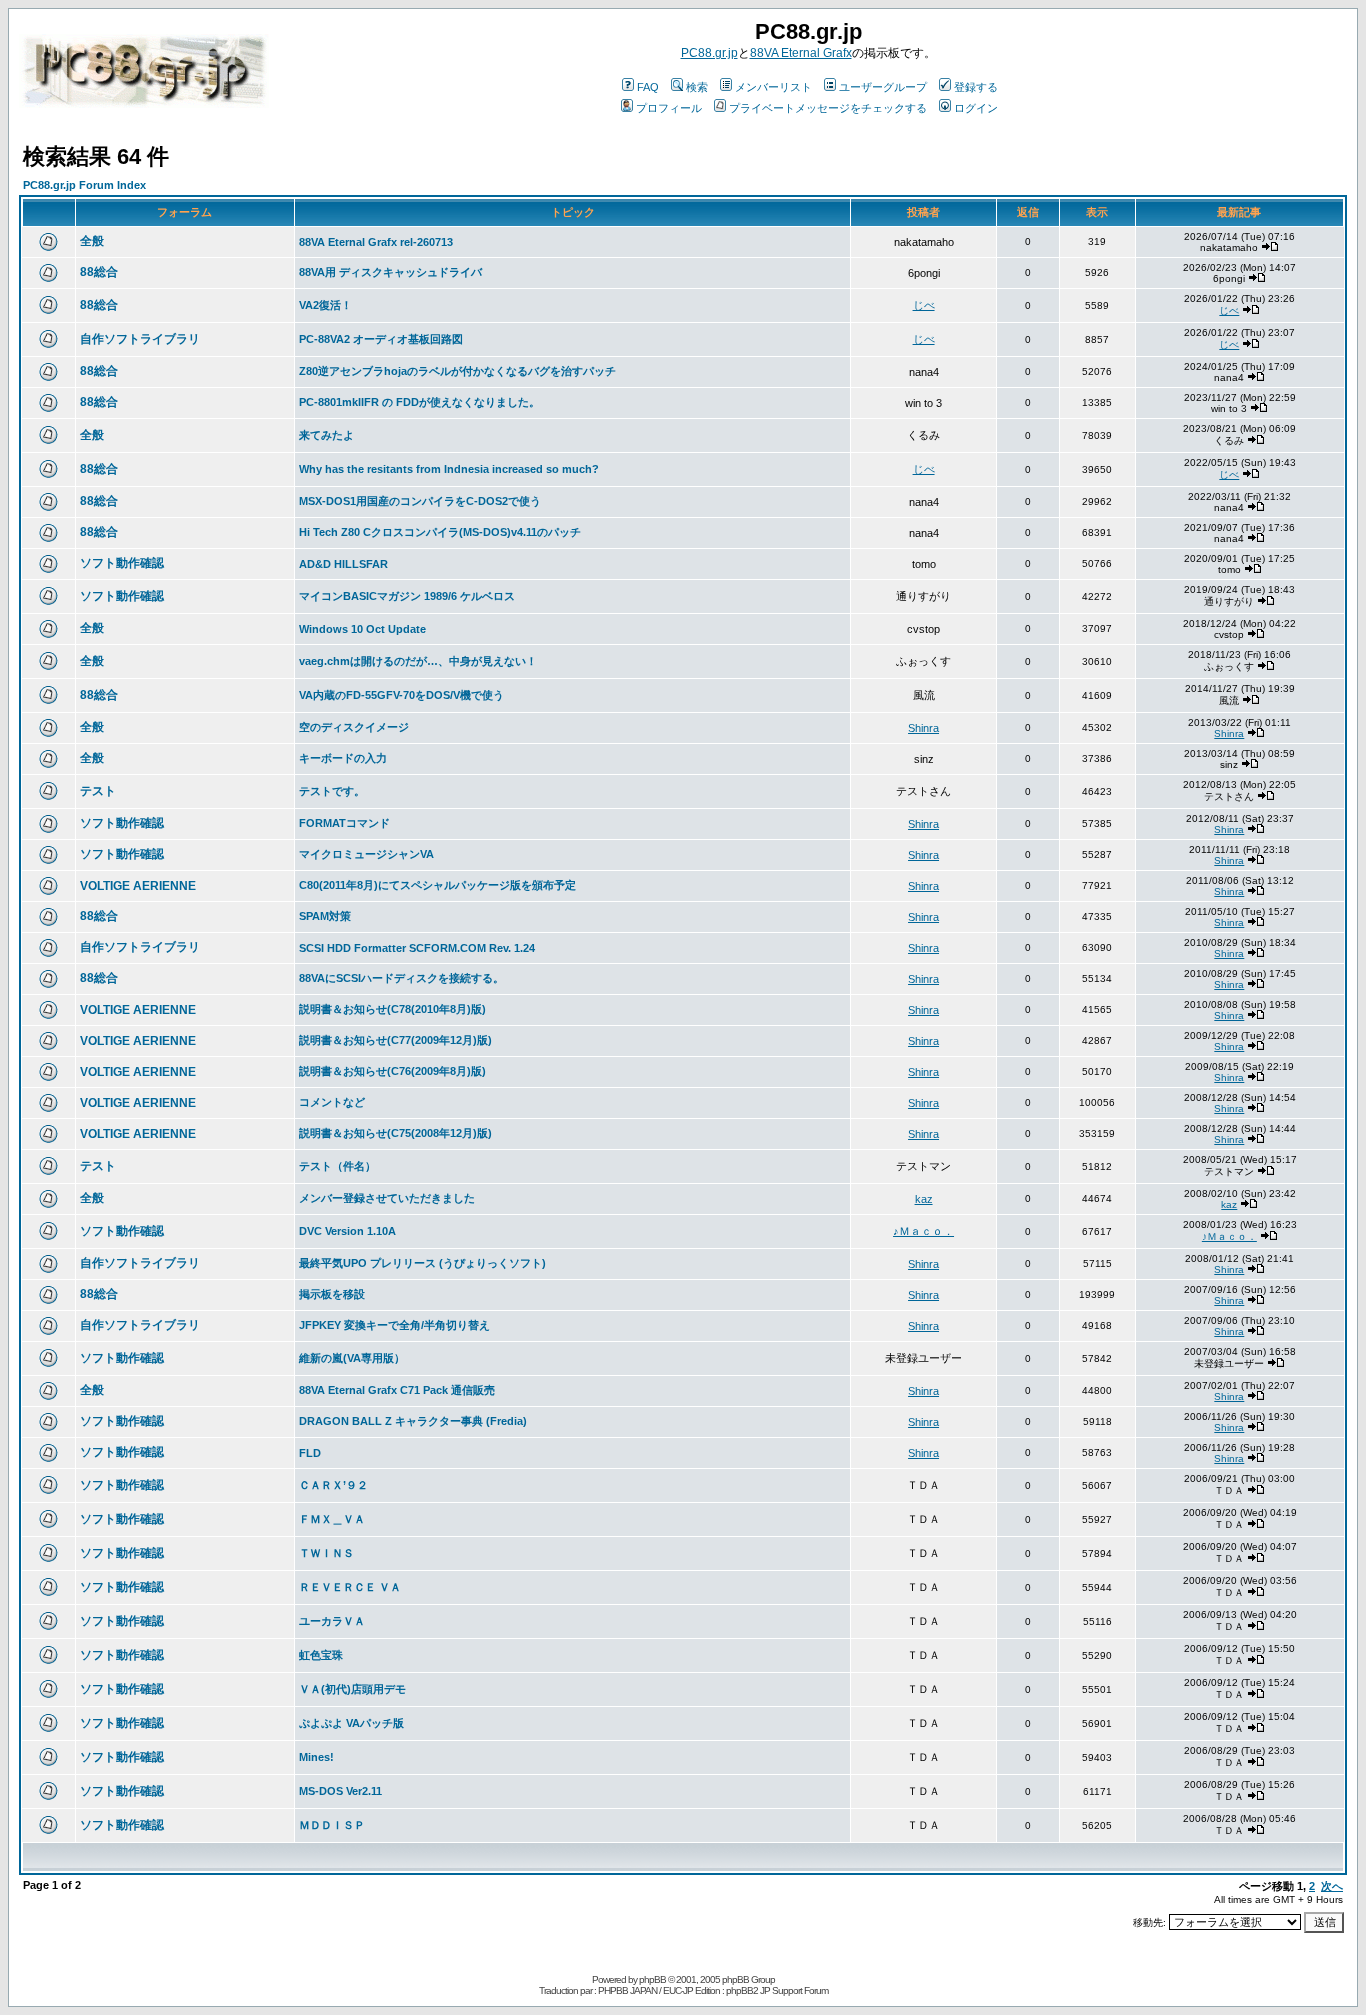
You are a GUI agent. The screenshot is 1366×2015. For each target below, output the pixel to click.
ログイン (976, 108)
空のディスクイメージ (354, 727)
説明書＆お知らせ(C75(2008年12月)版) (395, 1133)
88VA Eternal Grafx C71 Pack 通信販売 (397, 1390)
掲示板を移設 (332, 1294)
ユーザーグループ (883, 87)
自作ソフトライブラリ (140, 339)
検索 (697, 87)
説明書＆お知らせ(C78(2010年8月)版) (392, 1009)
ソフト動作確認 (122, 563)
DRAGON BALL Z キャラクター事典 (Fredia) (413, 1421)
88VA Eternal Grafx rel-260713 (376, 242)
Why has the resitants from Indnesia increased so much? (449, 469)
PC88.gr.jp (709, 53)
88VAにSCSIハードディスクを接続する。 (401, 978)
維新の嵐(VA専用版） (352, 1358)
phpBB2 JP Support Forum (777, 1990)
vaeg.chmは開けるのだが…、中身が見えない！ (418, 661)
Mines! (316, 1757)
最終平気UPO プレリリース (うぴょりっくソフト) (422, 1263)
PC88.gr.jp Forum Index (84, 185)
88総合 (99, 272)
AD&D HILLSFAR (343, 564)
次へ (1332, 1886)
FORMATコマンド (344, 823)
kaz (924, 1199)
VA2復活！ (325, 305)
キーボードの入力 (343, 758)
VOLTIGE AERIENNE (138, 886)
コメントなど (332, 1102)
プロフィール (669, 108)
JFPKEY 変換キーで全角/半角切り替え (394, 1325)
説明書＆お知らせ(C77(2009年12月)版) (395, 1040)
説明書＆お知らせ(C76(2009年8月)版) (392, 1071)
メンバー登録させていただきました (387, 1198)
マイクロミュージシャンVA (366, 854)
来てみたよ (326, 435)
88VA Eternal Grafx (801, 53)
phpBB (652, 1979)
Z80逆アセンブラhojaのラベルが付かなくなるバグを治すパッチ (457, 371)
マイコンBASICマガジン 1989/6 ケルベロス (407, 596)
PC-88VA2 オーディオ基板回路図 (381, 339)
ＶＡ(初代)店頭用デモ (352, 1689)
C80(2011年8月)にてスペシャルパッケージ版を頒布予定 (437, 885)
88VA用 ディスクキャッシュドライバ (390, 272)
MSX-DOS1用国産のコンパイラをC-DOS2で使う (420, 501)
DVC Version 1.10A (347, 1231)
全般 (92, 241)
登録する (976, 87)
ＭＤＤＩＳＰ (332, 1825)
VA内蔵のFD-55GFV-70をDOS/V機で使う (401, 695)
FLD (310, 1453)
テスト (98, 791)
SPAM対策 (325, 916)
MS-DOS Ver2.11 (340, 1791)
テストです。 (332, 791)
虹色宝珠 (321, 1655)
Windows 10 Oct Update (362, 629)
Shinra (923, 728)
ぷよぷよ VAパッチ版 (351, 1723)
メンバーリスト (773, 87)
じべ (924, 305)
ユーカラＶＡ (332, 1621)
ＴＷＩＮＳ (326, 1553)
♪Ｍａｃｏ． (923, 1231)
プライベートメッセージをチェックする (828, 108)
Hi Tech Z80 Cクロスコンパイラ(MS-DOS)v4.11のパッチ (440, 532)
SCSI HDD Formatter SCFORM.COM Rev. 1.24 (417, 948)
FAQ (648, 87)
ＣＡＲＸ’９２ (333, 1485)
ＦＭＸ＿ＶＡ (332, 1519)
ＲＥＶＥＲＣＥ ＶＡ (350, 1587)
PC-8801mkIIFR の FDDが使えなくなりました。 (419, 402)
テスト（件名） (337, 1166)
